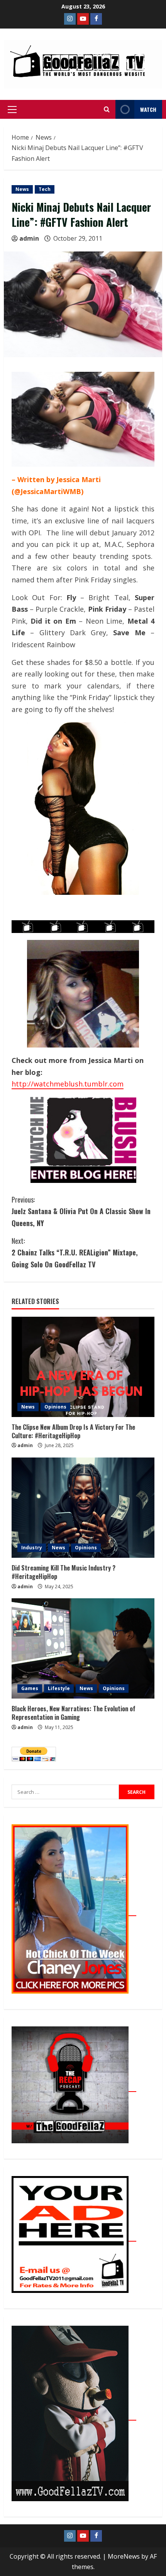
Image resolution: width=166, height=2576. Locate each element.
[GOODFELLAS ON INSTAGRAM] (70, 19)
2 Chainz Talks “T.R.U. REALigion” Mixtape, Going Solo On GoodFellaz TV (75, 1253)
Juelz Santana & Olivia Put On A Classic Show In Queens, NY (81, 1211)
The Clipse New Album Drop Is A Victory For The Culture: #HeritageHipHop (73, 1431)
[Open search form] (107, 110)
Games (30, 1688)
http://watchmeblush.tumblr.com (68, 1084)
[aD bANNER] (74, 2237)
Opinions (55, 1407)
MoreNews (124, 2556)
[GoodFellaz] (74, 2416)
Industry (32, 1548)
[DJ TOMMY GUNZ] (83, 19)
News (22, 189)
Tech (45, 189)
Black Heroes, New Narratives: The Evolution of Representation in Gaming (74, 1713)
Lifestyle (59, 1688)
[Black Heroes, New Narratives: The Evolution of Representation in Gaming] (83, 1648)
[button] (12, 110)
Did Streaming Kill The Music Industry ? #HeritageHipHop (64, 1572)
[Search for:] (65, 1792)
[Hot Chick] (74, 1911)
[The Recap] (74, 2087)
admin (29, 238)
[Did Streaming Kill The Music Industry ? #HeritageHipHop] (83, 1508)
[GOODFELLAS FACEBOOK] (96, 19)
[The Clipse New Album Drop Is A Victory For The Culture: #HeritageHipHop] (83, 1367)
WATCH (148, 109)
